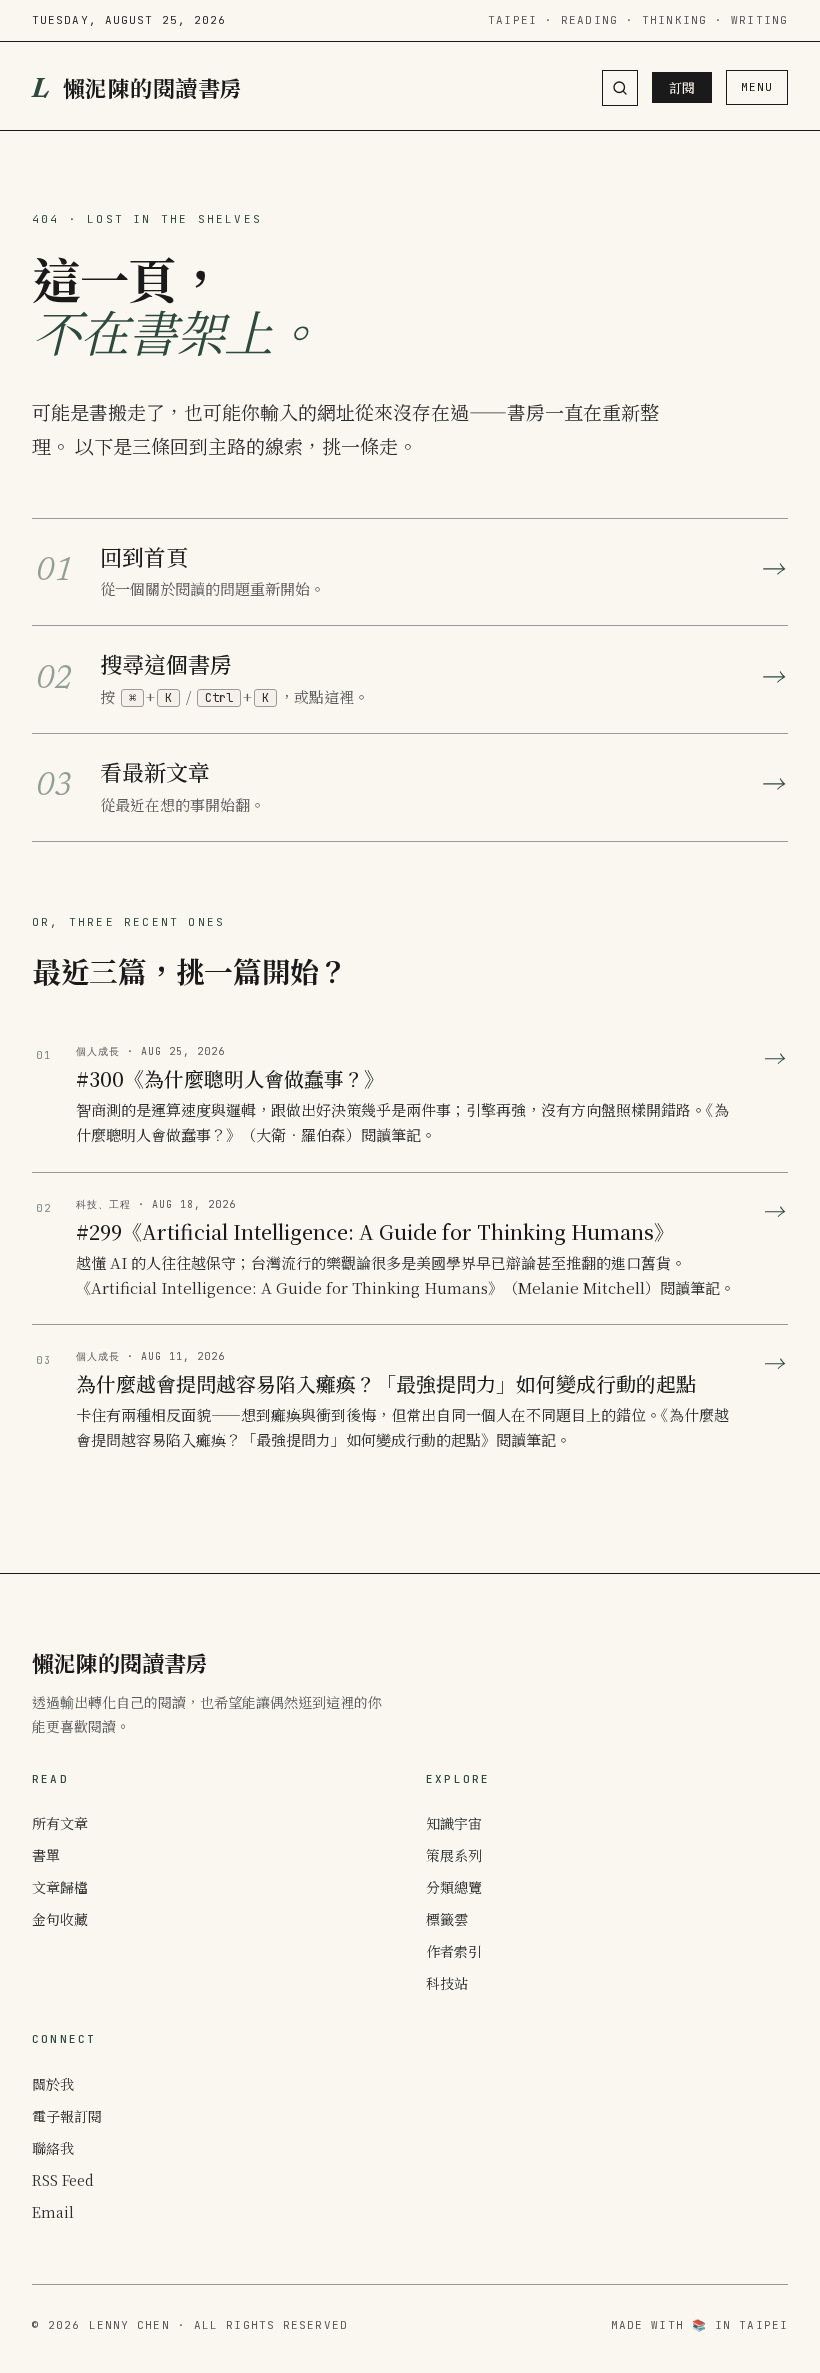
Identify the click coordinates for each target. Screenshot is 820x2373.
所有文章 (60, 1823)
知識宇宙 (454, 1823)
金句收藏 (60, 1919)
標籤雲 (447, 1919)
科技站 (447, 1983)
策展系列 (454, 1855)
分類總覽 (454, 1887)
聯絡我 (53, 2148)
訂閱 (682, 87)
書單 (46, 1855)
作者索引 (454, 1951)
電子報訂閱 (67, 2116)
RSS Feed (63, 2180)
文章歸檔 (60, 1887)
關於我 (53, 2084)
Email (53, 2212)
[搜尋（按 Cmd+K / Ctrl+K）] (620, 88)
